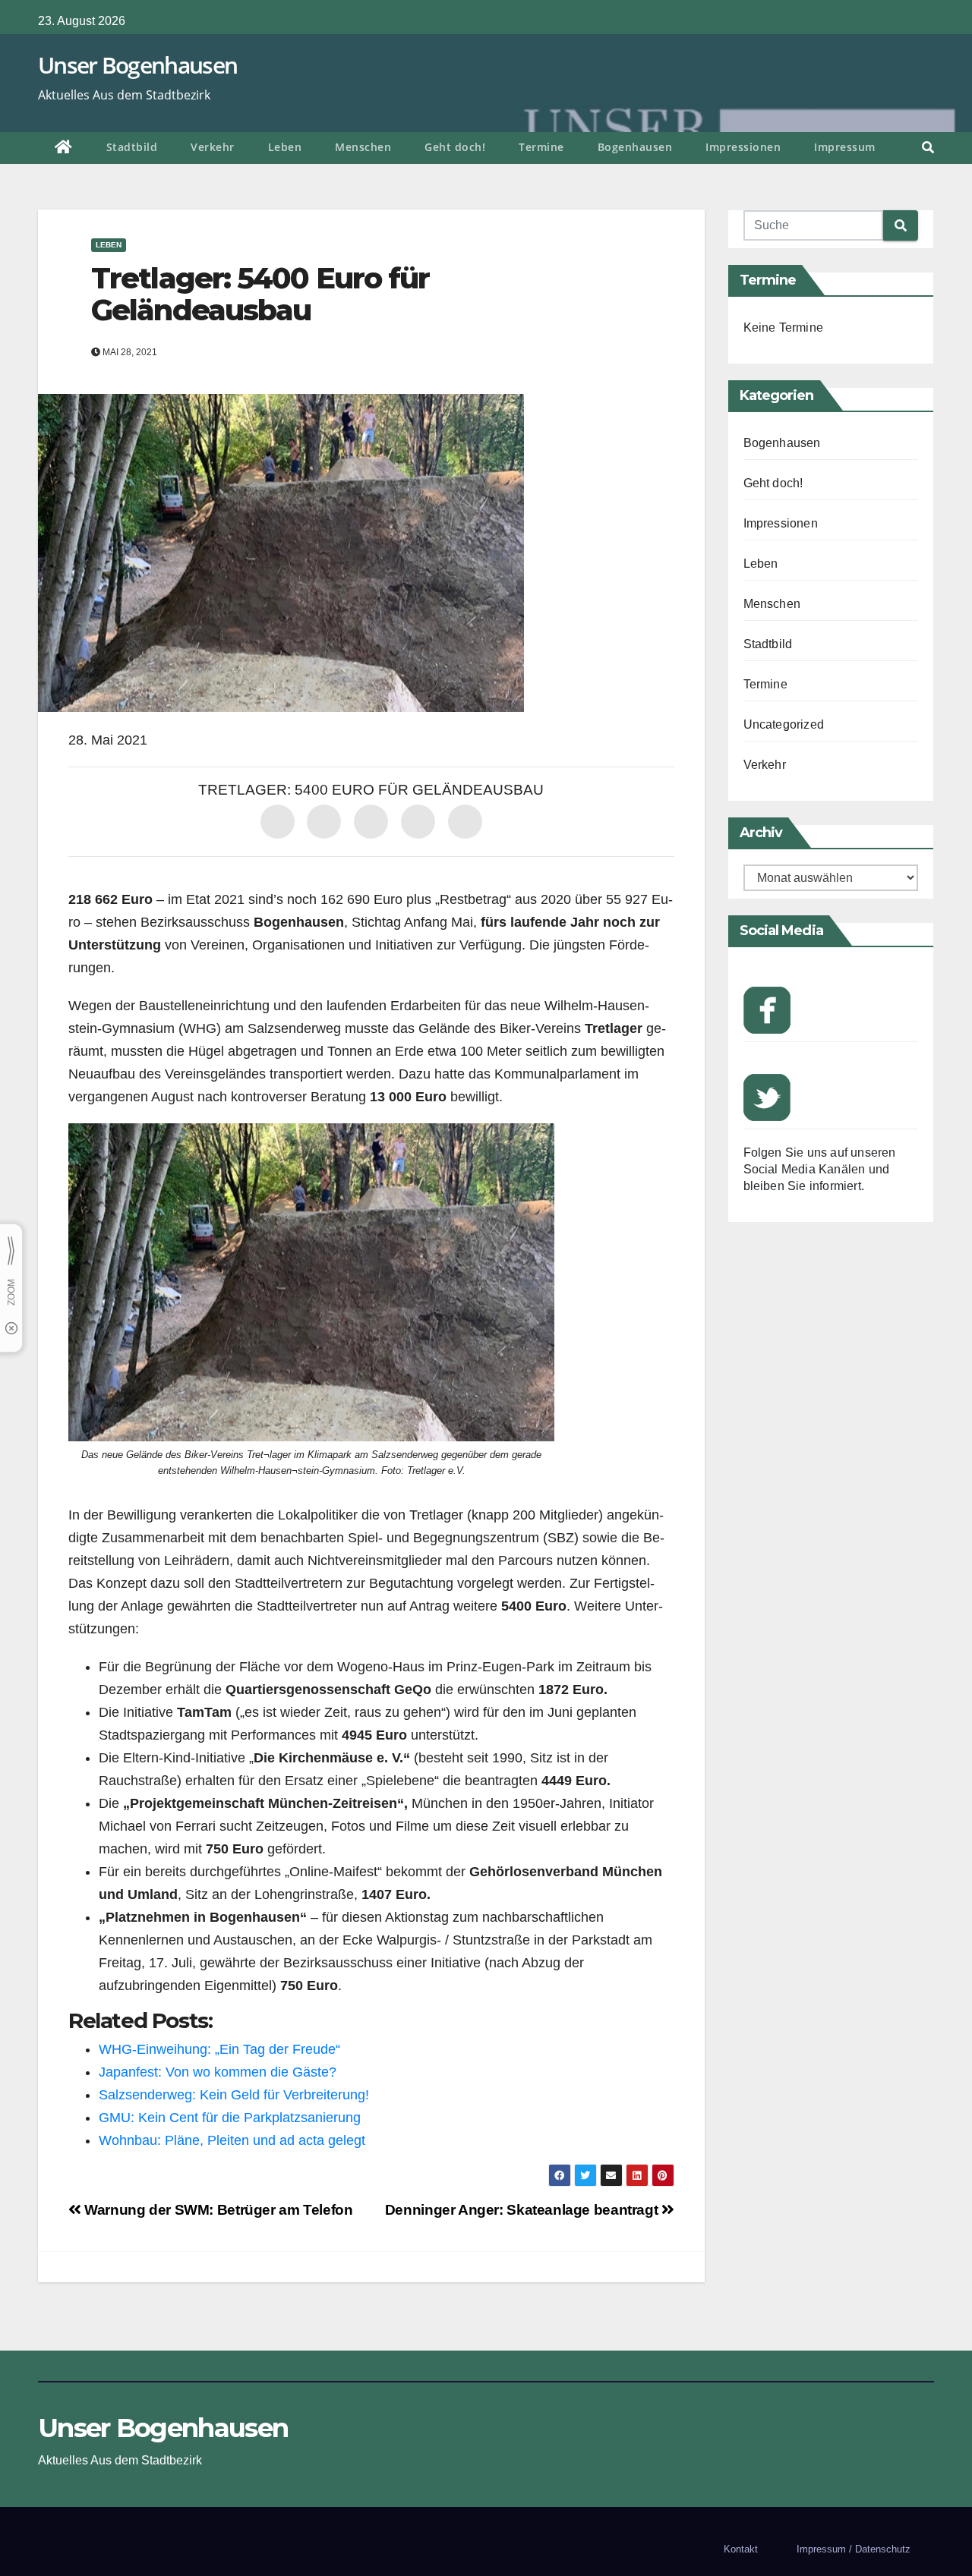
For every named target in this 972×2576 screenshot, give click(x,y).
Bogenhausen (635, 147)
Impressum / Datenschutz (854, 2549)
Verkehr (213, 147)
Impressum (845, 147)
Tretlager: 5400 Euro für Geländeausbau (260, 294)
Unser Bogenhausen (137, 65)
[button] (928, 148)
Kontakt (741, 2549)
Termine (541, 147)
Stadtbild (132, 147)
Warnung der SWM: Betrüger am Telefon (217, 2210)
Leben (285, 147)
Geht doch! (455, 147)
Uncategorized (784, 724)
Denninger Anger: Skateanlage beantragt (523, 2210)
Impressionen (743, 147)
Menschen (363, 147)
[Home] (64, 148)
